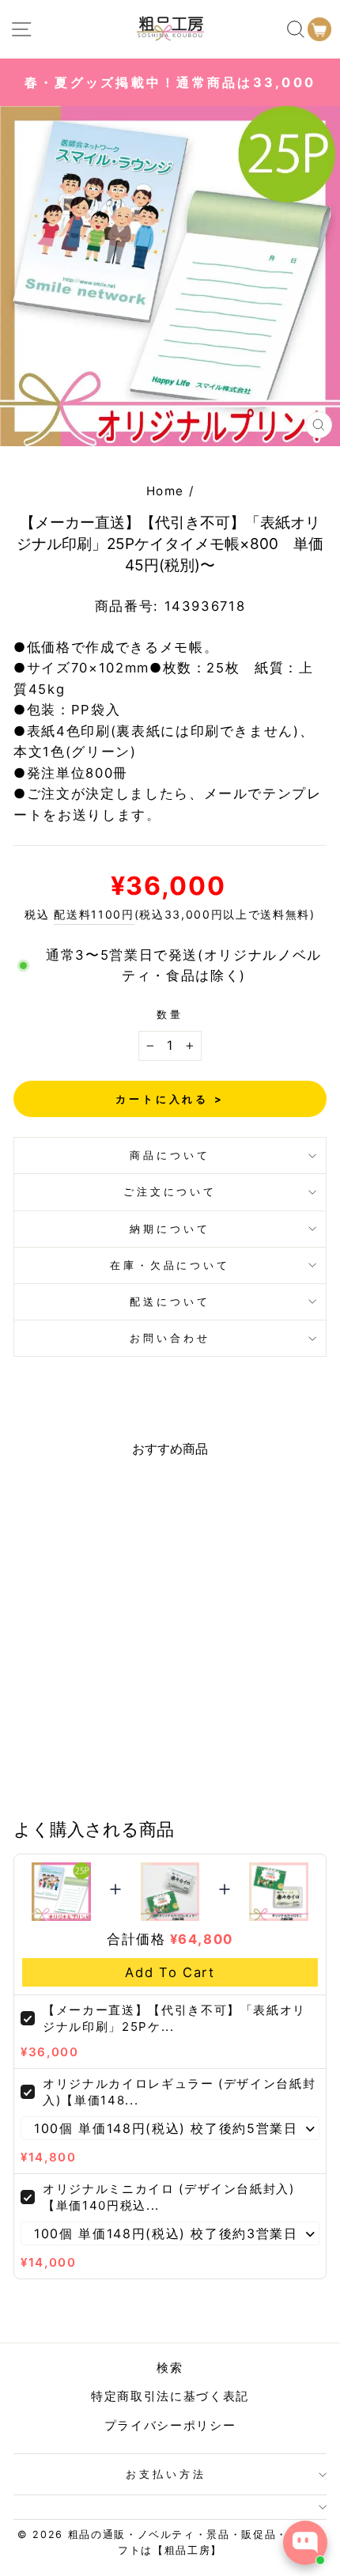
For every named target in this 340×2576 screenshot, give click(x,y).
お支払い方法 (166, 2474)
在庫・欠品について (170, 1265)
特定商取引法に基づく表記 (170, 2396)
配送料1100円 (94, 914)
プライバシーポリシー (170, 2425)
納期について (170, 1229)
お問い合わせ (170, 1338)
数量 (170, 1014)
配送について (170, 1301)
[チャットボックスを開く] (305, 2543)
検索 (170, 2368)
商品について (170, 1155)
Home (166, 491)
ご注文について (170, 1191)
